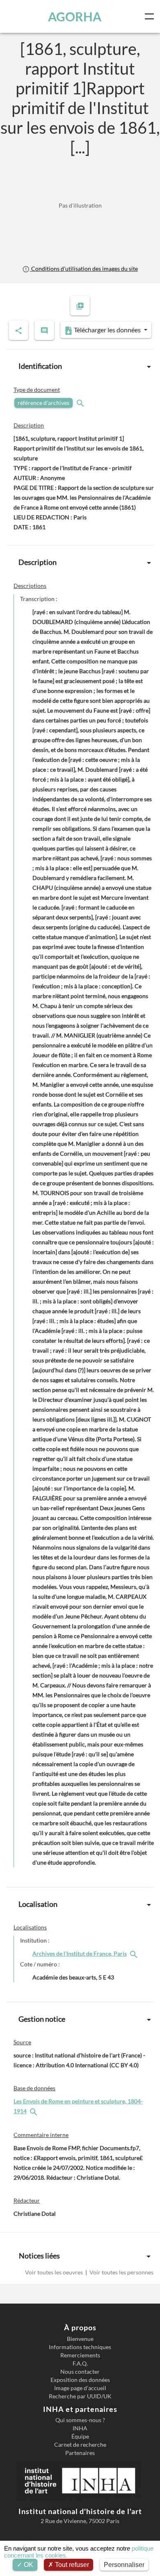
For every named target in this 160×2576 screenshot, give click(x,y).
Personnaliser (124, 2565)
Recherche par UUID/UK (80, 2396)
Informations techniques (80, 2347)
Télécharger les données (107, 330)
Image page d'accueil (80, 2388)
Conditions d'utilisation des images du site (84, 269)
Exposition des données (80, 2380)
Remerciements (80, 2355)
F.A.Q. (80, 2363)
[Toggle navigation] (151, 16)
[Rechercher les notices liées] (135, 1953)
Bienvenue (80, 2339)
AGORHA (75, 16)
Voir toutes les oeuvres (55, 2272)
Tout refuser (71, 2565)
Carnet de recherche (80, 2445)
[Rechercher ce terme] (81, 403)
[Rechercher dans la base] (34, 2111)
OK (28, 2565)
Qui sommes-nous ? (80, 2420)
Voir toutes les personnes (121, 2272)
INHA (80, 2428)
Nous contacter (80, 2372)
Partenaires (80, 2453)
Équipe (80, 2437)
